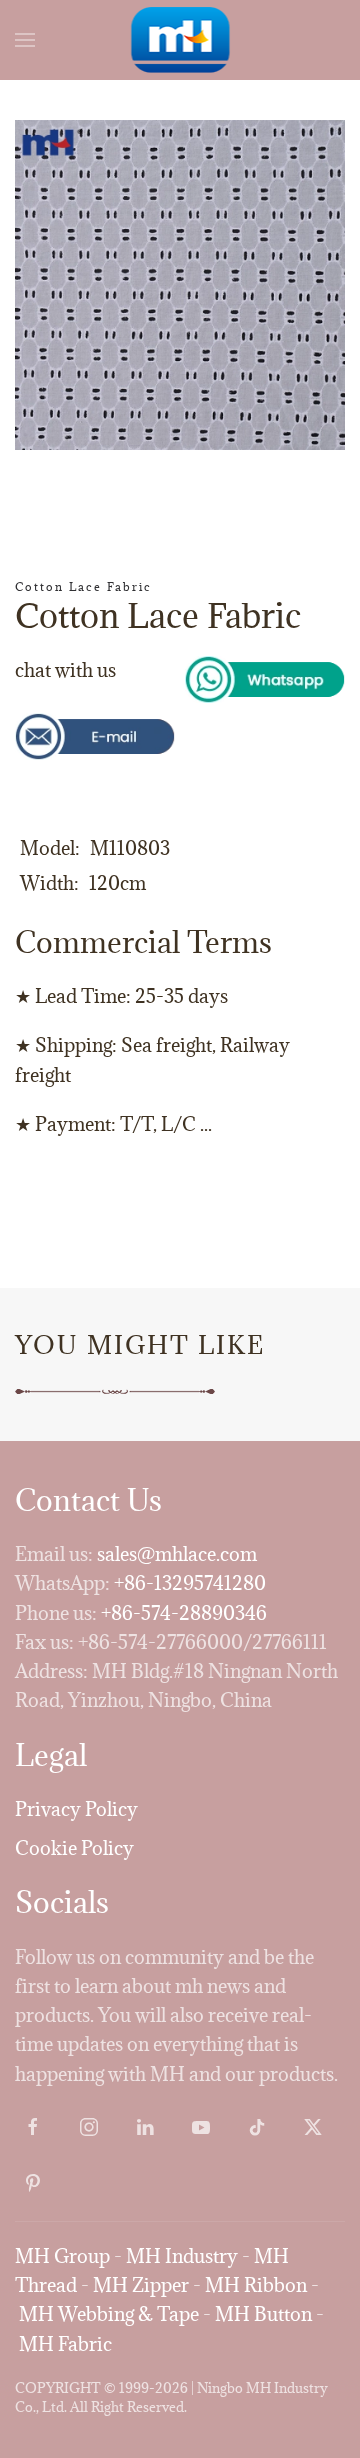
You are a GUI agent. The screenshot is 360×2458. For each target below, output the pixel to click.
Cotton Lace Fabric (83, 586)
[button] (25, 40)
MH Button (263, 2314)
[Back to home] (180, 40)
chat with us (65, 670)
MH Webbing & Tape (109, 2314)
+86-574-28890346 (184, 1613)
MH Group (62, 2256)
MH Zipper (141, 2285)
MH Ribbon (256, 2285)
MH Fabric (65, 2344)
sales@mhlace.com (177, 1554)
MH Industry (182, 2256)
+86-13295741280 (190, 1583)
